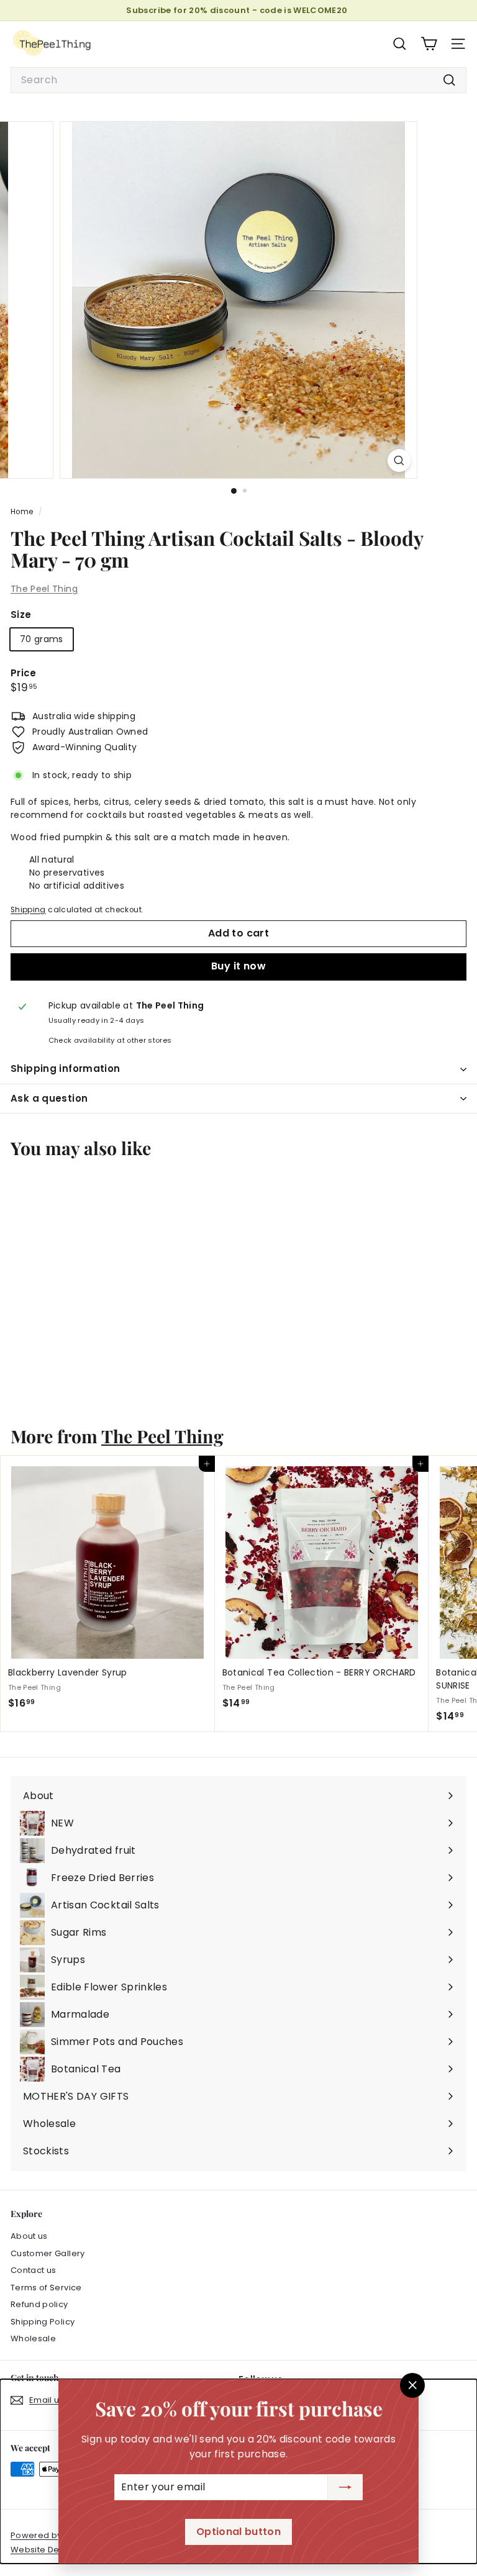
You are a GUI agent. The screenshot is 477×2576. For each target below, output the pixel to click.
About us (29, 2236)
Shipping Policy (43, 2322)
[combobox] (238, 80)
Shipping (28, 910)
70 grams (42, 639)
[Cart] (429, 44)
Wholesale (33, 2338)
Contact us (34, 2270)
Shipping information (66, 1068)
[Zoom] (399, 460)
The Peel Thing (44, 589)
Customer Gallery (48, 2253)
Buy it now (238, 966)
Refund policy (39, 2304)
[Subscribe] (345, 2487)
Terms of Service (46, 2288)
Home (23, 512)
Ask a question (49, 1098)
